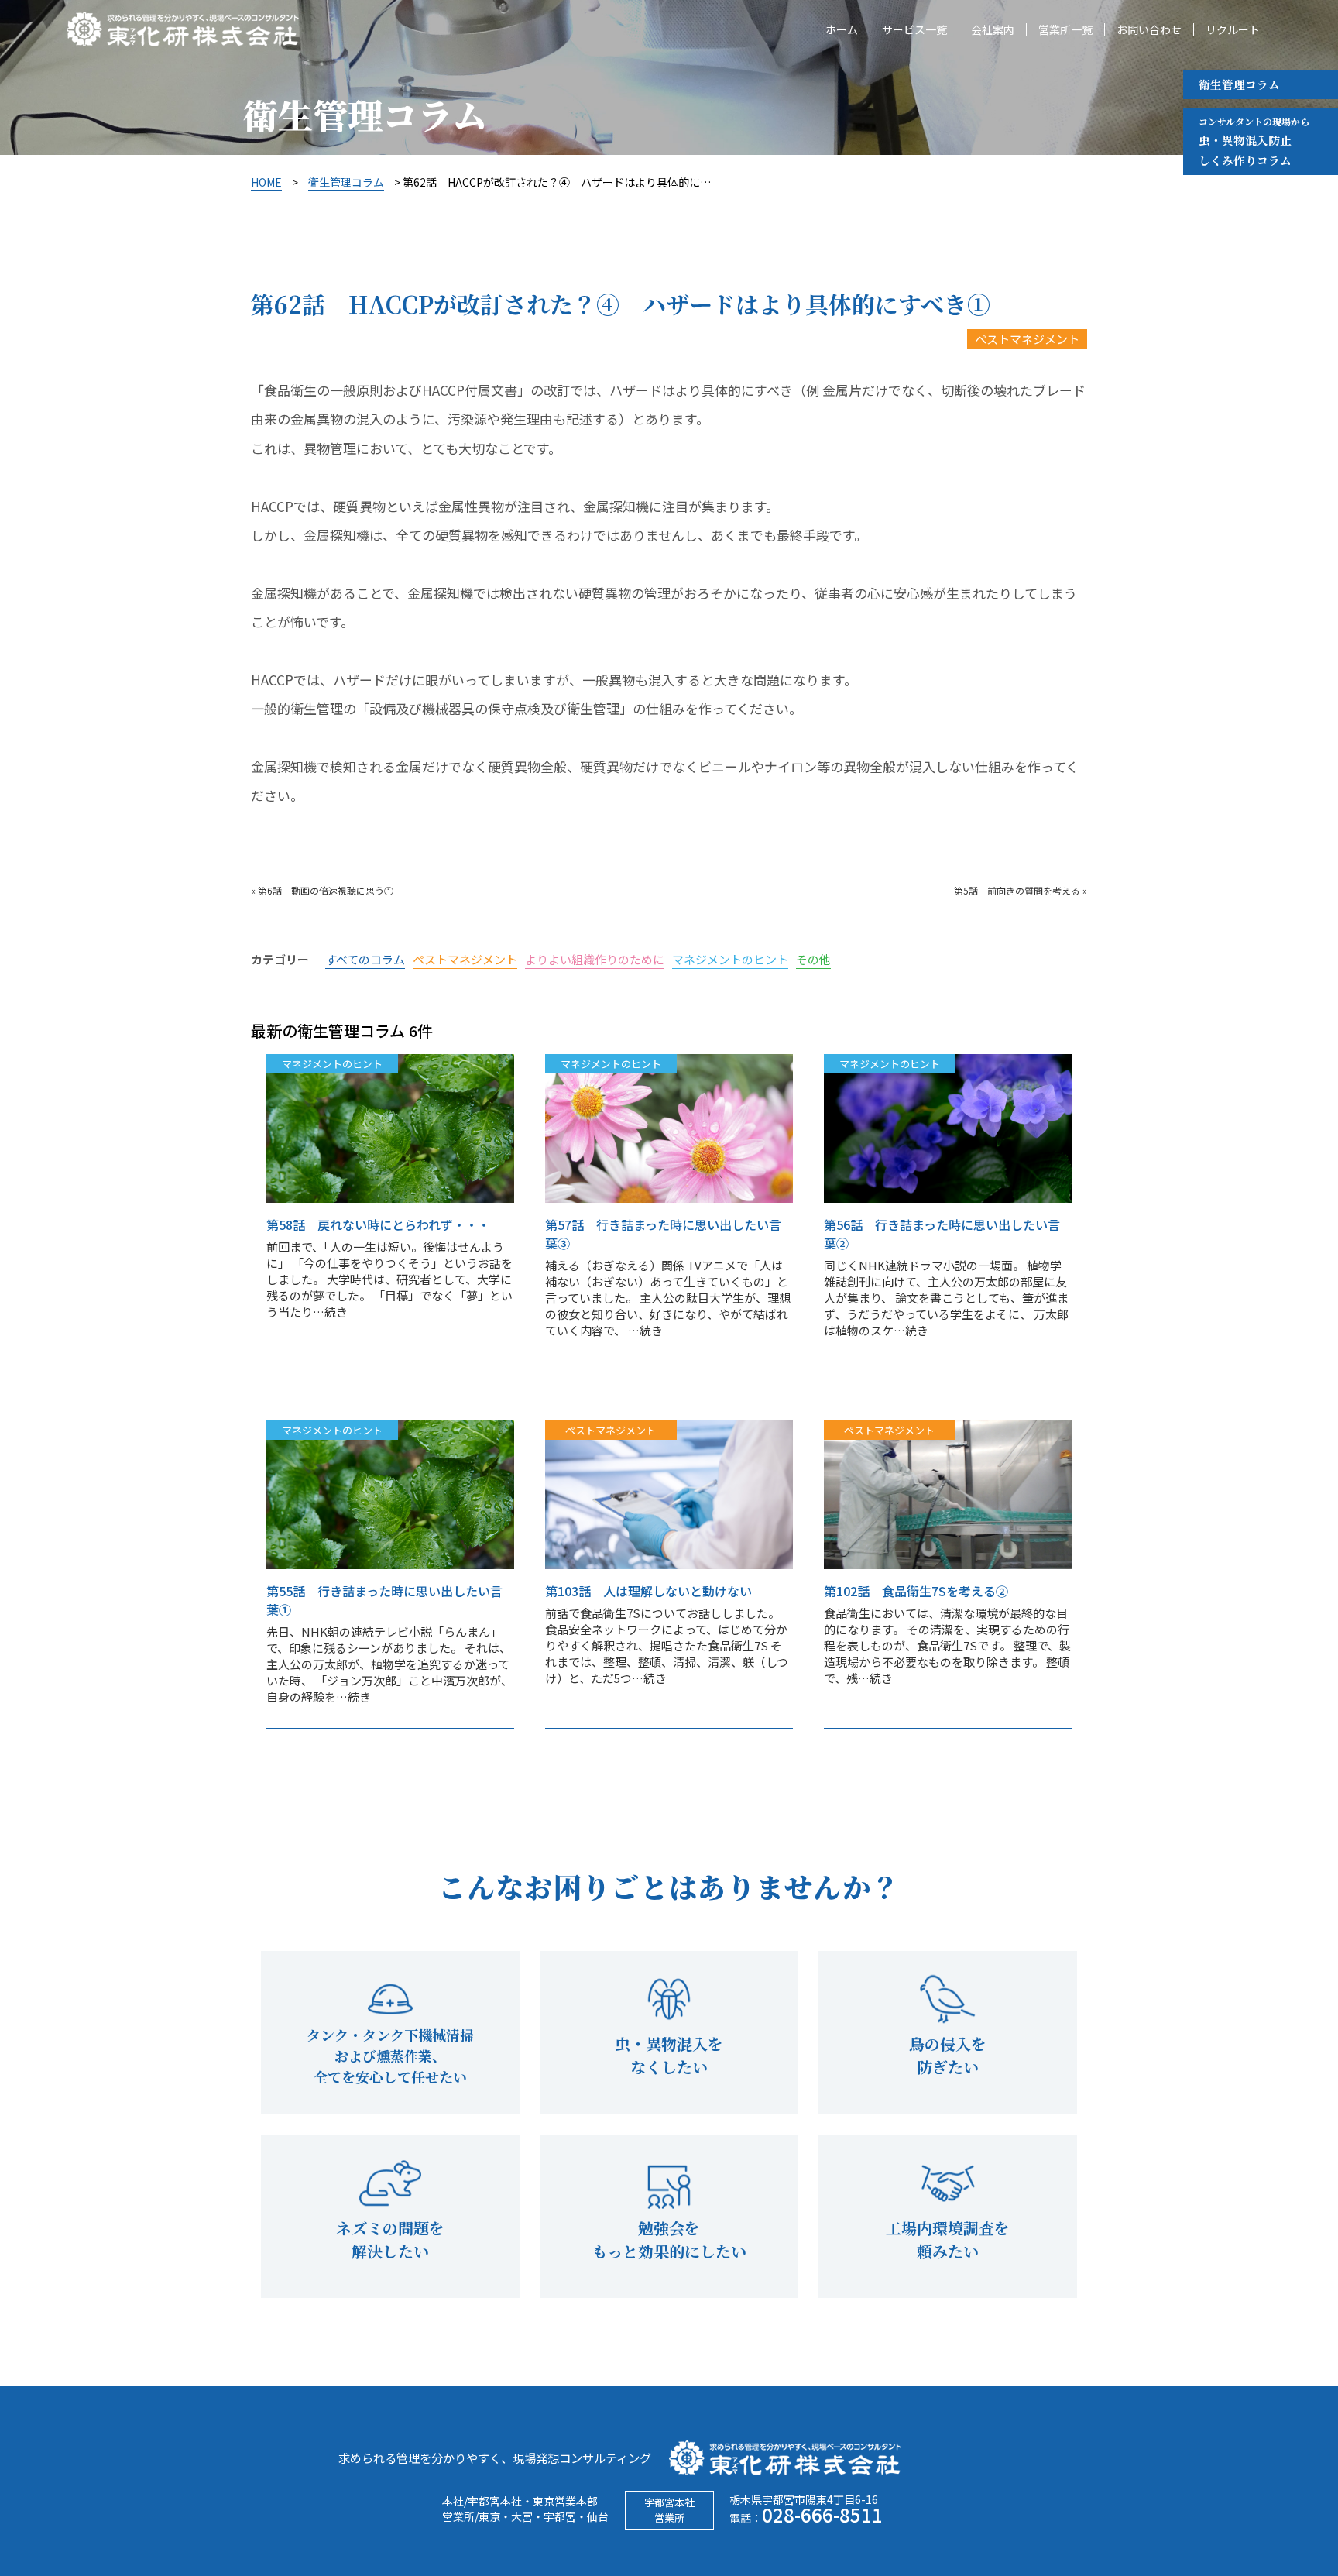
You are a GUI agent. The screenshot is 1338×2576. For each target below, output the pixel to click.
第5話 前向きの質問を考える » (1021, 890)
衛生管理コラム (1239, 84)
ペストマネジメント (1027, 339)
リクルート (1233, 29)
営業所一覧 (1065, 29)
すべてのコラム (365, 959)
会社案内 (993, 29)
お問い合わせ (1149, 29)
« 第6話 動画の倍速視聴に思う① (322, 890)
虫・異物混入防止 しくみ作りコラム (1254, 141)
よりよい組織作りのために (595, 959)
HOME (266, 182)
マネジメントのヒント (730, 959)
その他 (813, 959)
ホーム (842, 29)
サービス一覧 (914, 29)
